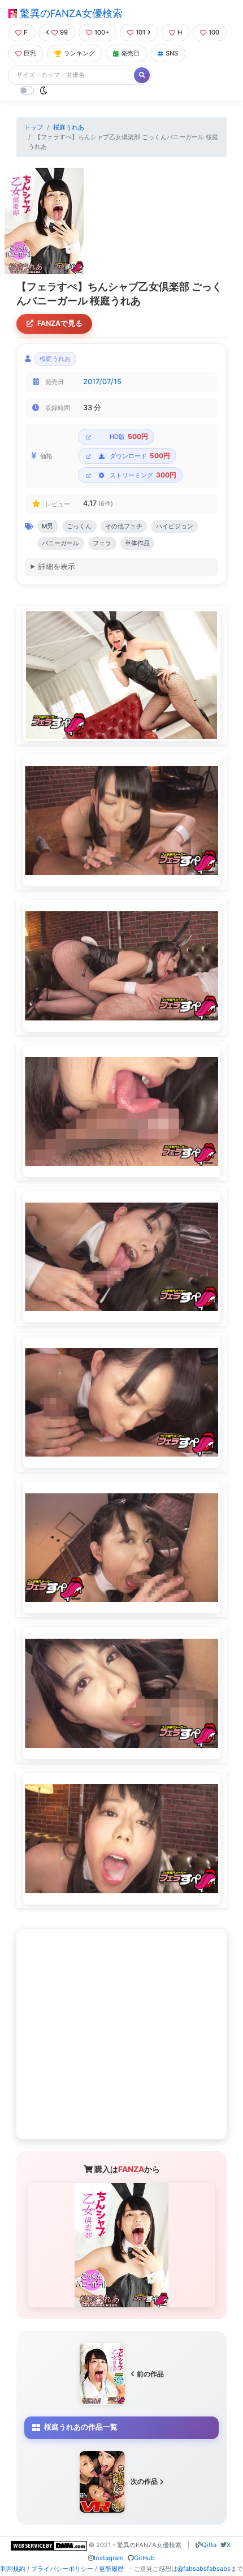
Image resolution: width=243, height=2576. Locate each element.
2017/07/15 (102, 382)
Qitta (209, 2545)
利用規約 (13, 2569)
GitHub (144, 2558)
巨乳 (30, 53)
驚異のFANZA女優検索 (70, 13)
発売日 (130, 53)
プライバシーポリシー (62, 2569)
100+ (102, 32)
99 (64, 32)
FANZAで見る (60, 323)
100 (214, 32)
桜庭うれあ (69, 127)
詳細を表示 (57, 567)
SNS (172, 53)
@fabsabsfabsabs (204, 2569)
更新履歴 (111, 2569)
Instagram (109, 2558)
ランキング (79, 53)
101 (140, 32)
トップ (34, 127)
